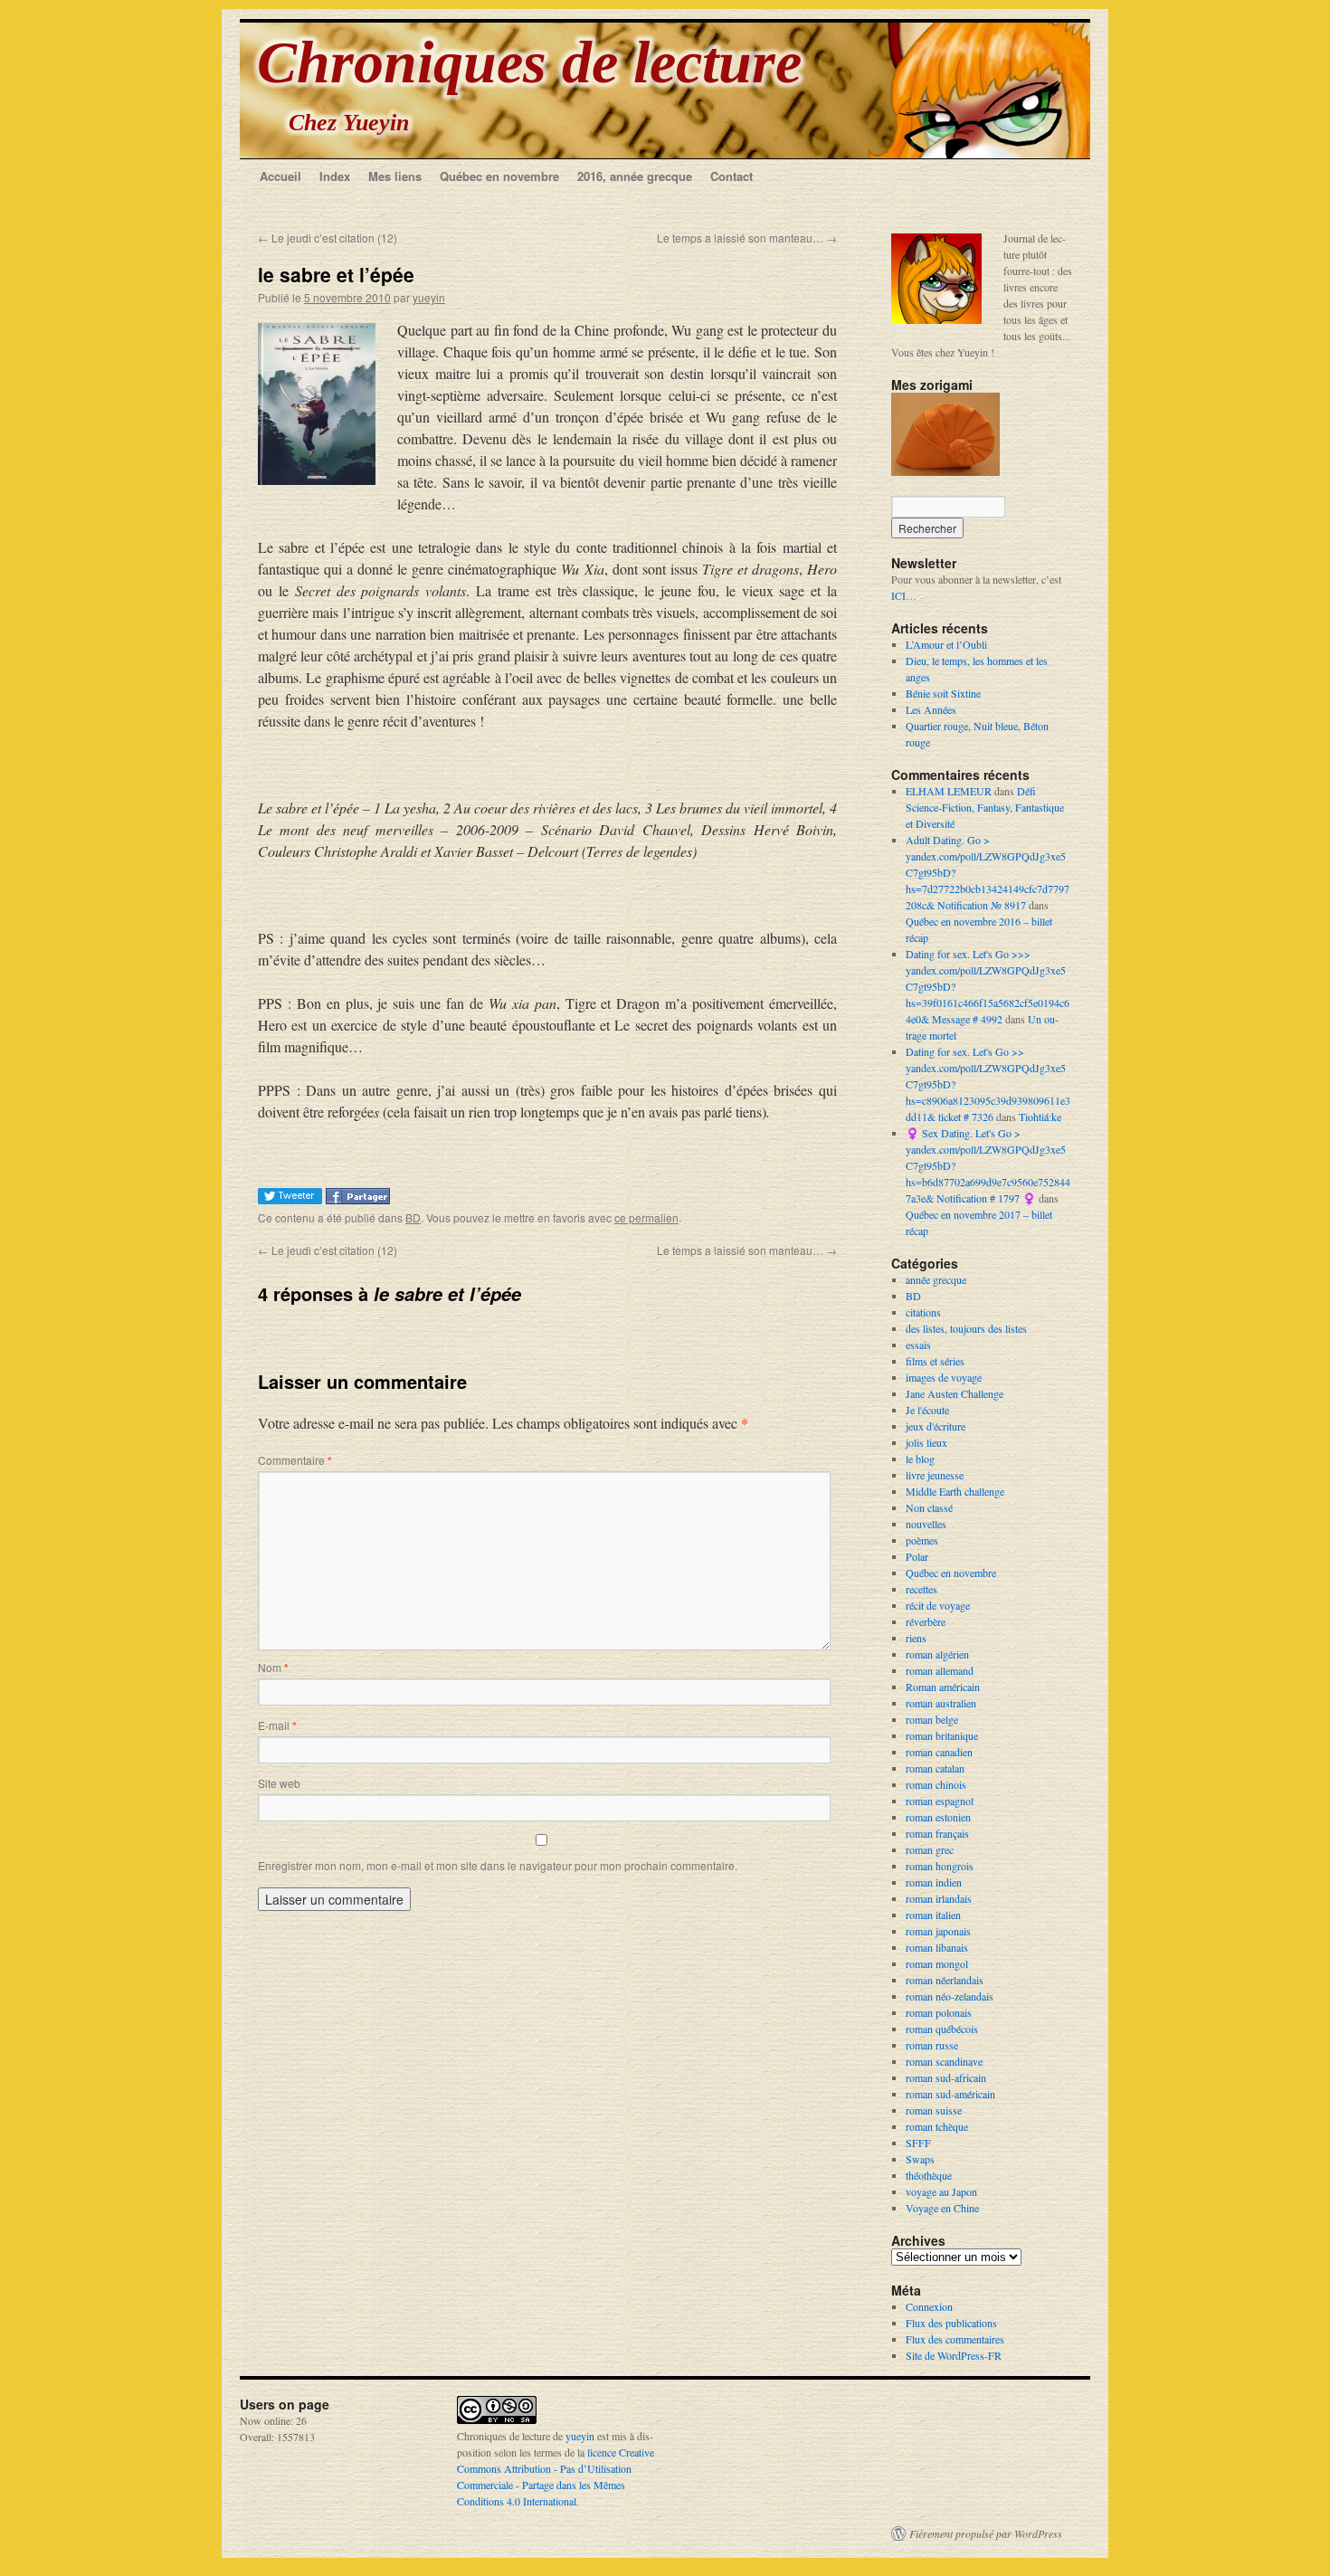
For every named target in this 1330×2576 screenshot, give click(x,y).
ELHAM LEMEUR (949, 791)
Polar (917, 1556)
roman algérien (937, 1654)
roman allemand (940, 1670)
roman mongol (937, 1963)
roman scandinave (944, 2061)
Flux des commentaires (955, 2339)
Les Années (931, 709)
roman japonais (938, 1931)
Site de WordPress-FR (954, 2355)
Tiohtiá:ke (1040, 1117)
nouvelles (926, 1524)
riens (916, 1638)
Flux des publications (951, 2323)
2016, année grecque (635, 176)
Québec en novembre (499, 176)
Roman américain (943, 1687)
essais (918, 1345)
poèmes (922, 1540)
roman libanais (937, 1947)
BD (413, 1217)
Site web (279, 1783)
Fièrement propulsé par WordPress (986, 2533)
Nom (273, 1667)
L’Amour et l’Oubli (946, 644)
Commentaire (295, 1460)
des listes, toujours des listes (966, 1328)
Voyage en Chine (942, 2208)
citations (923, 1312)
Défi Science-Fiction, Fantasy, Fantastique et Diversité (985, 807)
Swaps (920, 2159)
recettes (921, 1589)
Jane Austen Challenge (955, 1393)
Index (335, 176)
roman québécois (942, 2029)
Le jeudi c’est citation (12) (328, 238)
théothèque (929, 2175)
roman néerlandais (945, 1980)
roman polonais (939, 2012)
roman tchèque (937, 2126)
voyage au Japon (941, 2191)
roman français (937, 1833)
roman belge (932, 1719)
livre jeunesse (935, 1475)
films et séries (935, 1361)
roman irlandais (939, 1898)
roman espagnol (940, 1801)
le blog (920, 1459)
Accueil (280, 176)
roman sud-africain (946, 2077)
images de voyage (944, 1377)
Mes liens (395, 176)
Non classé (929, 1507)
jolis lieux (926, 1442)
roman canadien (939, 1752)
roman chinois (936, 1784)
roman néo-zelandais (950, 1996)
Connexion (929, 2306)
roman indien (934, 1882)
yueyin (429, 297)
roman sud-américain (950, 2094)
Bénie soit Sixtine (943, 693)
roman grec (930, 1849)
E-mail (277, 1725)
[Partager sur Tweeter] (292, 1198)
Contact (731, 176)
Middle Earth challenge (955, 1491)
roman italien (933, 1915)
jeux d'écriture (936, 1426)
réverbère (926, 1621)
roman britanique (942, 1735)
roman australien (941, 1703)
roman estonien (938, 1817)
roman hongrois (940, 1866)
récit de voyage (938, 1605)
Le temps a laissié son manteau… (747, 238)
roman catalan (935, 1768)
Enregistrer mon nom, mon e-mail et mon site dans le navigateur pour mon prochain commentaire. (498, 1865)
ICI (898, 595)
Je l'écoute (927, 1410)
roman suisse (934, 2110)
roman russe (932, 2045)
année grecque (936, 1279)
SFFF (918, 2143)
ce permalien (646, 1217)
